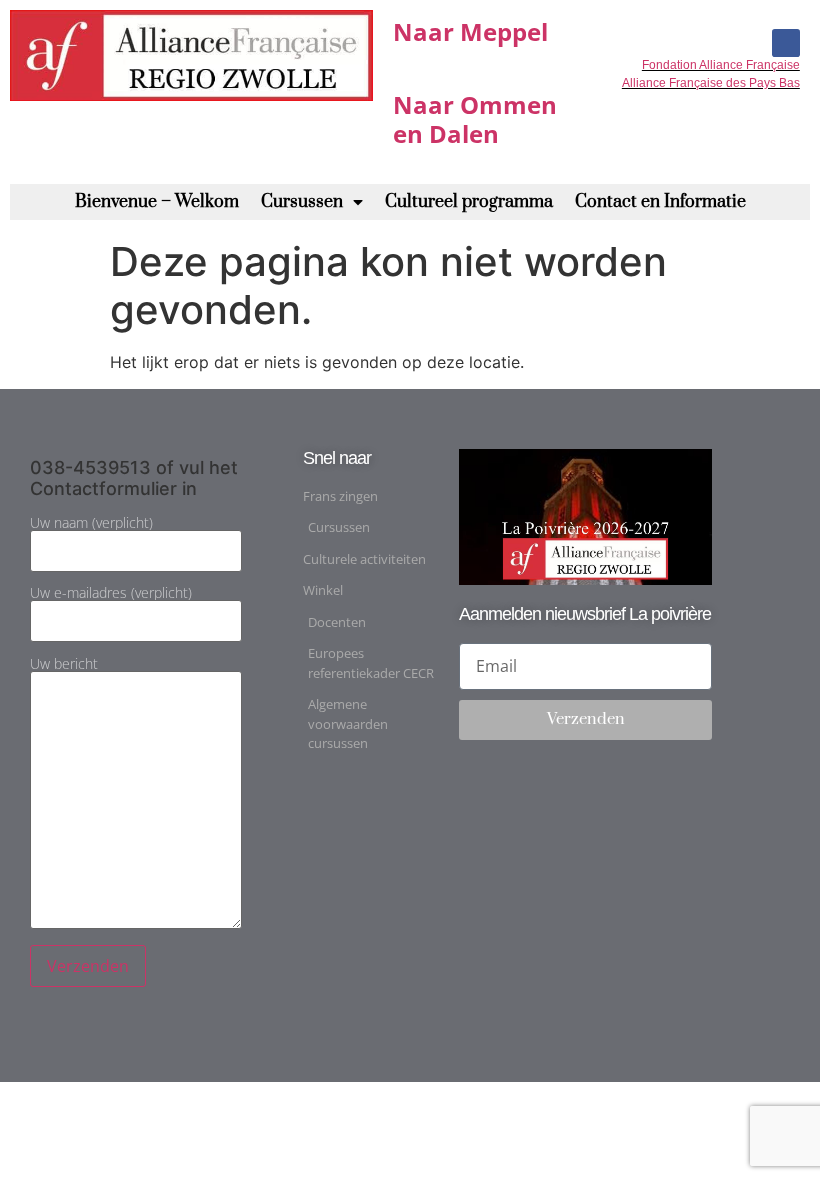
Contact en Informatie (660, 202)
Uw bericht (64, 665)
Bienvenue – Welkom (157, 202)
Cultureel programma (469, 202)
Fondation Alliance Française (721, 65)
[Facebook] (786, 43)
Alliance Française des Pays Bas (711, 83)
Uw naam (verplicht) (91, 524)
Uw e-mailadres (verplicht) (111, 594)
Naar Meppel (470, 31)
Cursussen (302, 202)
